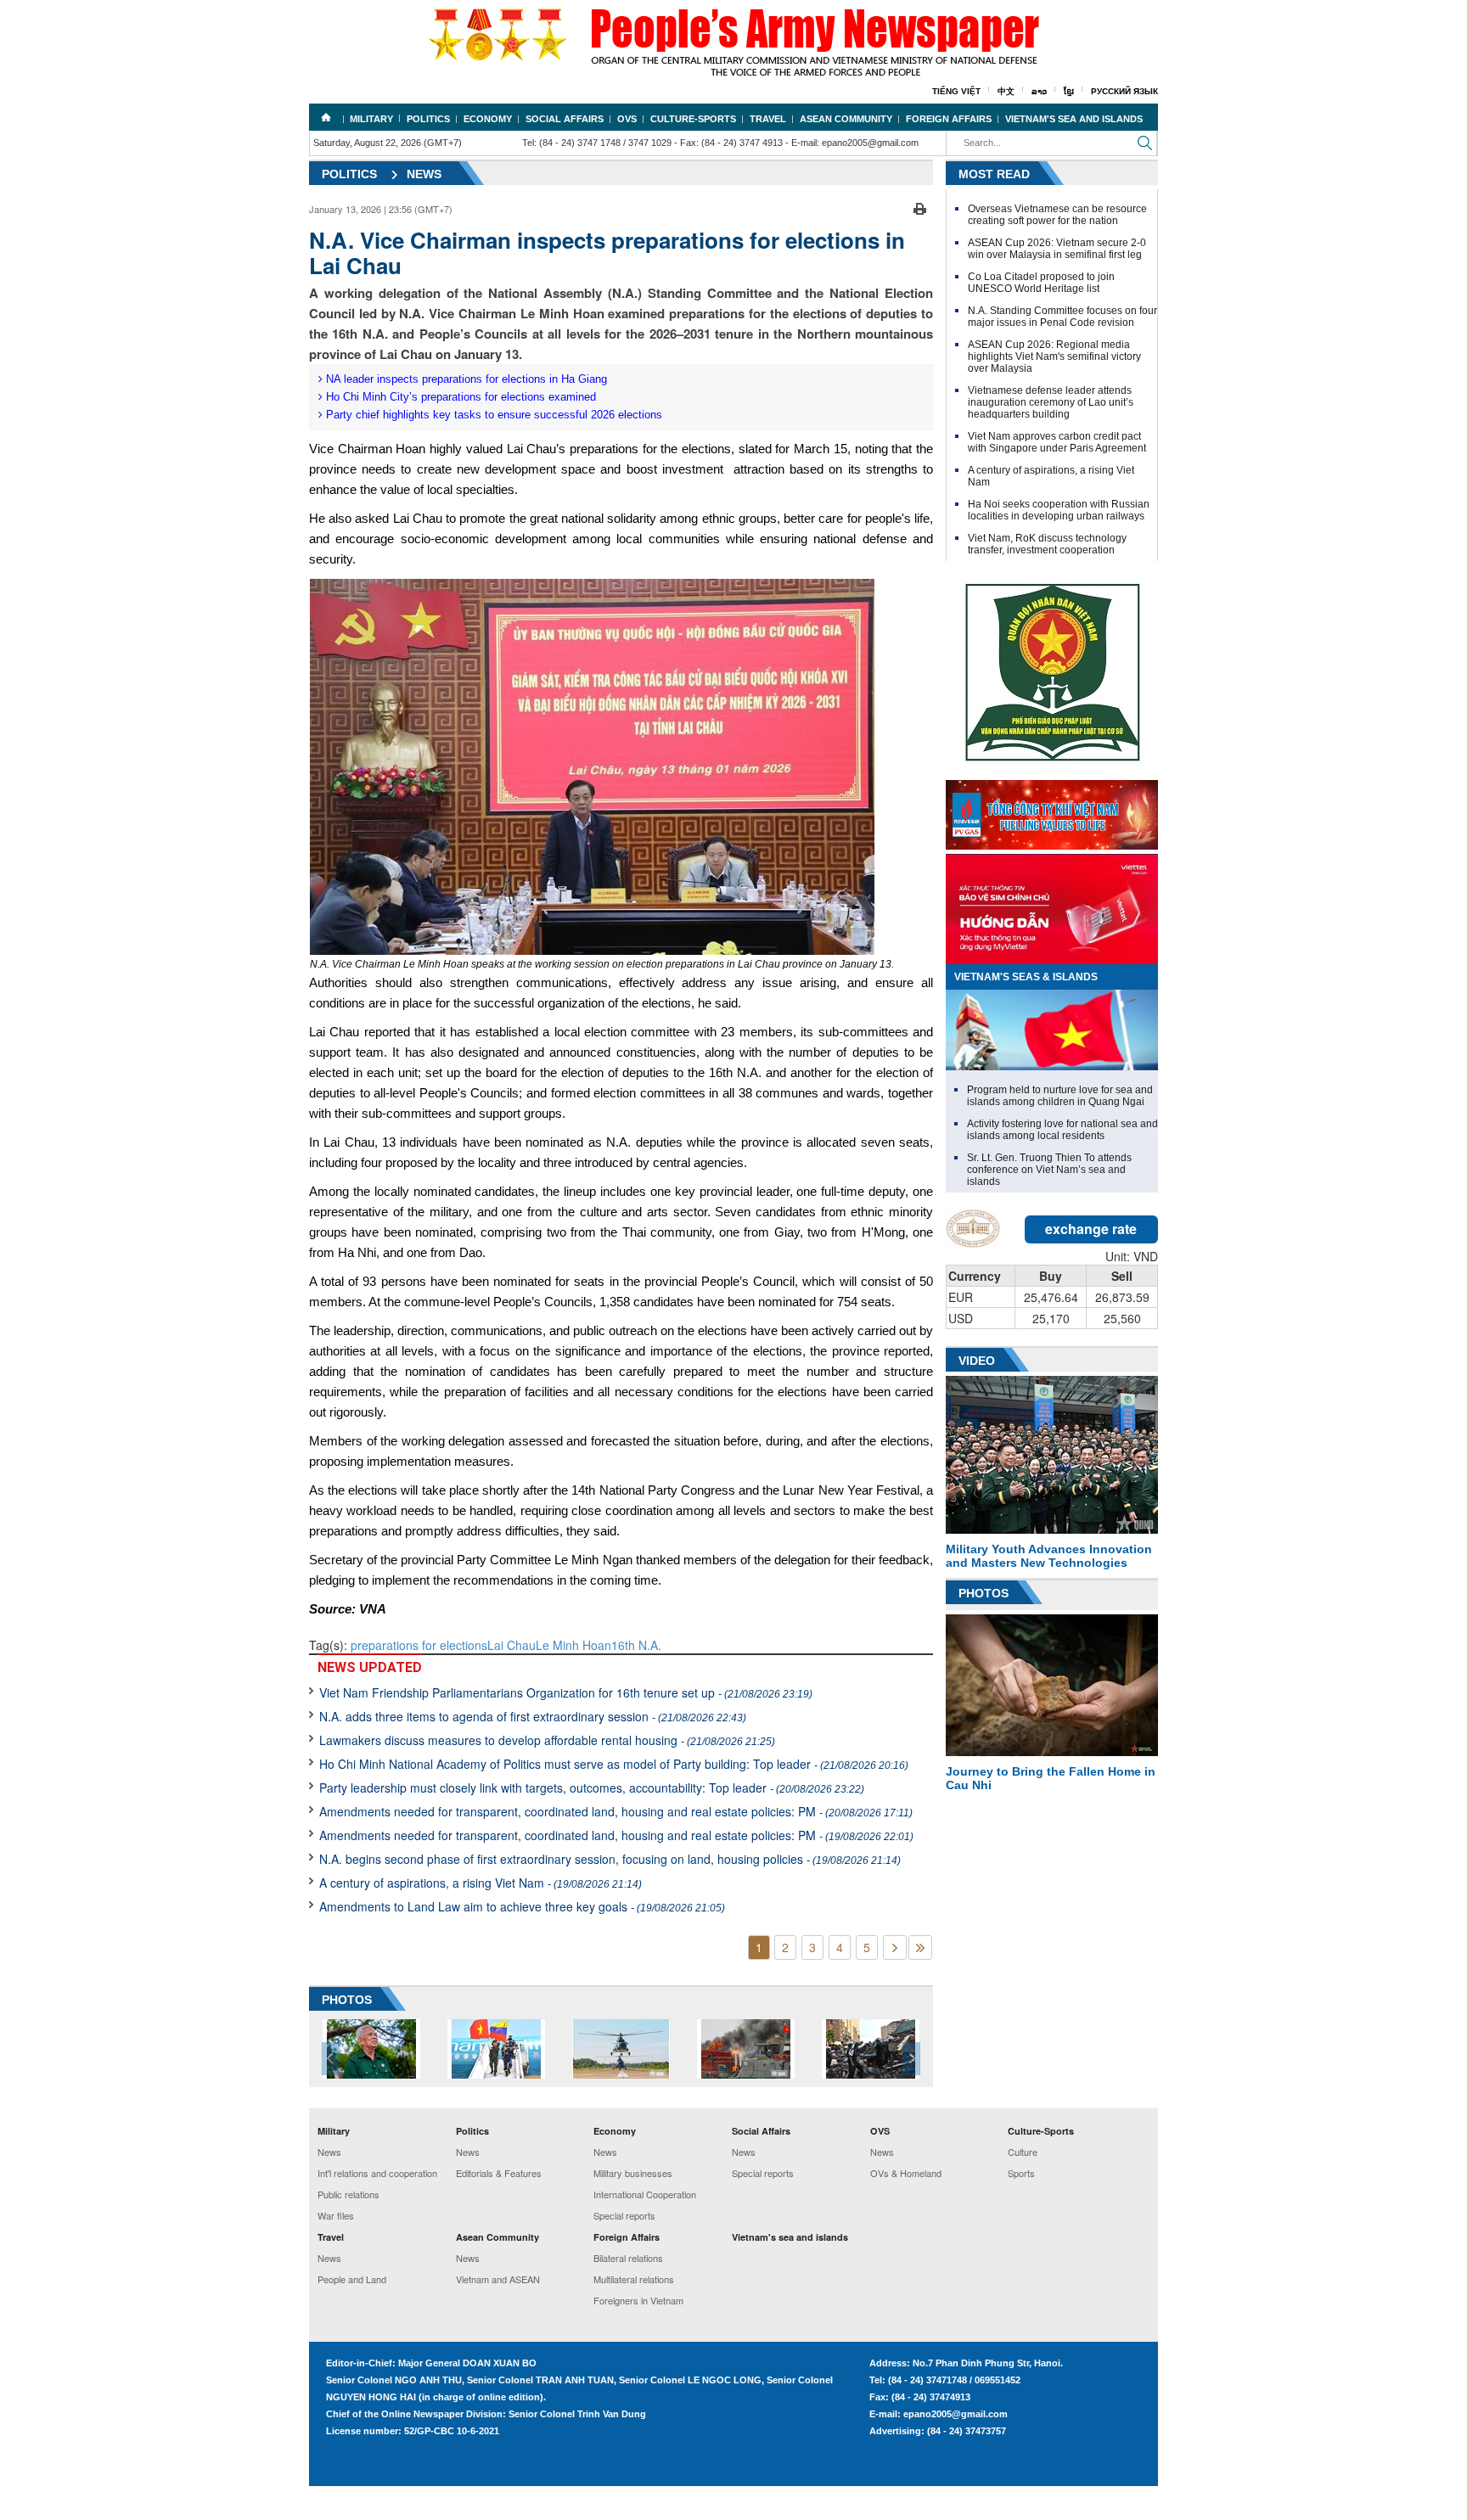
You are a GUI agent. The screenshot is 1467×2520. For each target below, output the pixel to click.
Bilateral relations (628, 2258)
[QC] (1052, 811)
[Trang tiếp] (895, 1948)
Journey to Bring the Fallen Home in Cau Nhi (1051, 1778)
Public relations (348, 2194)
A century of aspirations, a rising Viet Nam (481, 1883)
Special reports (624, 2215)
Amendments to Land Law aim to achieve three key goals (522, 1906)
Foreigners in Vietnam (638, 2300)
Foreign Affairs (949, 119)
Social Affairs (565, 119)
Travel (768, 119)
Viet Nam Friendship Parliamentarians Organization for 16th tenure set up (566, 1692)
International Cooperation (645, 2194)
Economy (488, 119)
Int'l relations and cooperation (377, 2173)
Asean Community (846, 119)
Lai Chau (511, 1645)
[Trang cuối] (920, 1948)
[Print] (920, 207)
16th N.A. (636, 1645)
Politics (428, 119)
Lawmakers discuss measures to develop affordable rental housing (547, 1740)
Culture (1023, 2152)
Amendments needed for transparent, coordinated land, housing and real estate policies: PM (616, 1811)
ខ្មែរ (1069, 91)
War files (336, 2215)
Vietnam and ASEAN (498, 2279)
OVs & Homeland (906, 2173)
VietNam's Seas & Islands (1026, 977)
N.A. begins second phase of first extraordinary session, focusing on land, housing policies (610, 1859)
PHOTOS (347, 2000)
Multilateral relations (634, 2279)
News (424, 174)
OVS (627, 119)
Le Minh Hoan (573, 1645)
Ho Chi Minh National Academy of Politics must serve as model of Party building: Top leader (614, 1764)
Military (371, 119)
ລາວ (1039, 91)
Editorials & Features (499, 2173)
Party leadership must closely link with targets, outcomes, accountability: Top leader (592, 1788)
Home (326, 117)
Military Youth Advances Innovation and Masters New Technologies (1049, 1556)
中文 (1006, 91)
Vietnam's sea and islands (1074, 119)
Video (977, 1361)
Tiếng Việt (956, 91)
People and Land (352, 2279)
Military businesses (633, 2173)
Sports (1021, 2173)
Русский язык (1124, 91)
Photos (984, 1593)
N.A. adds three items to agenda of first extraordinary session (533, 1716)
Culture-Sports (693, 119)
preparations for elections (419, 1645)
